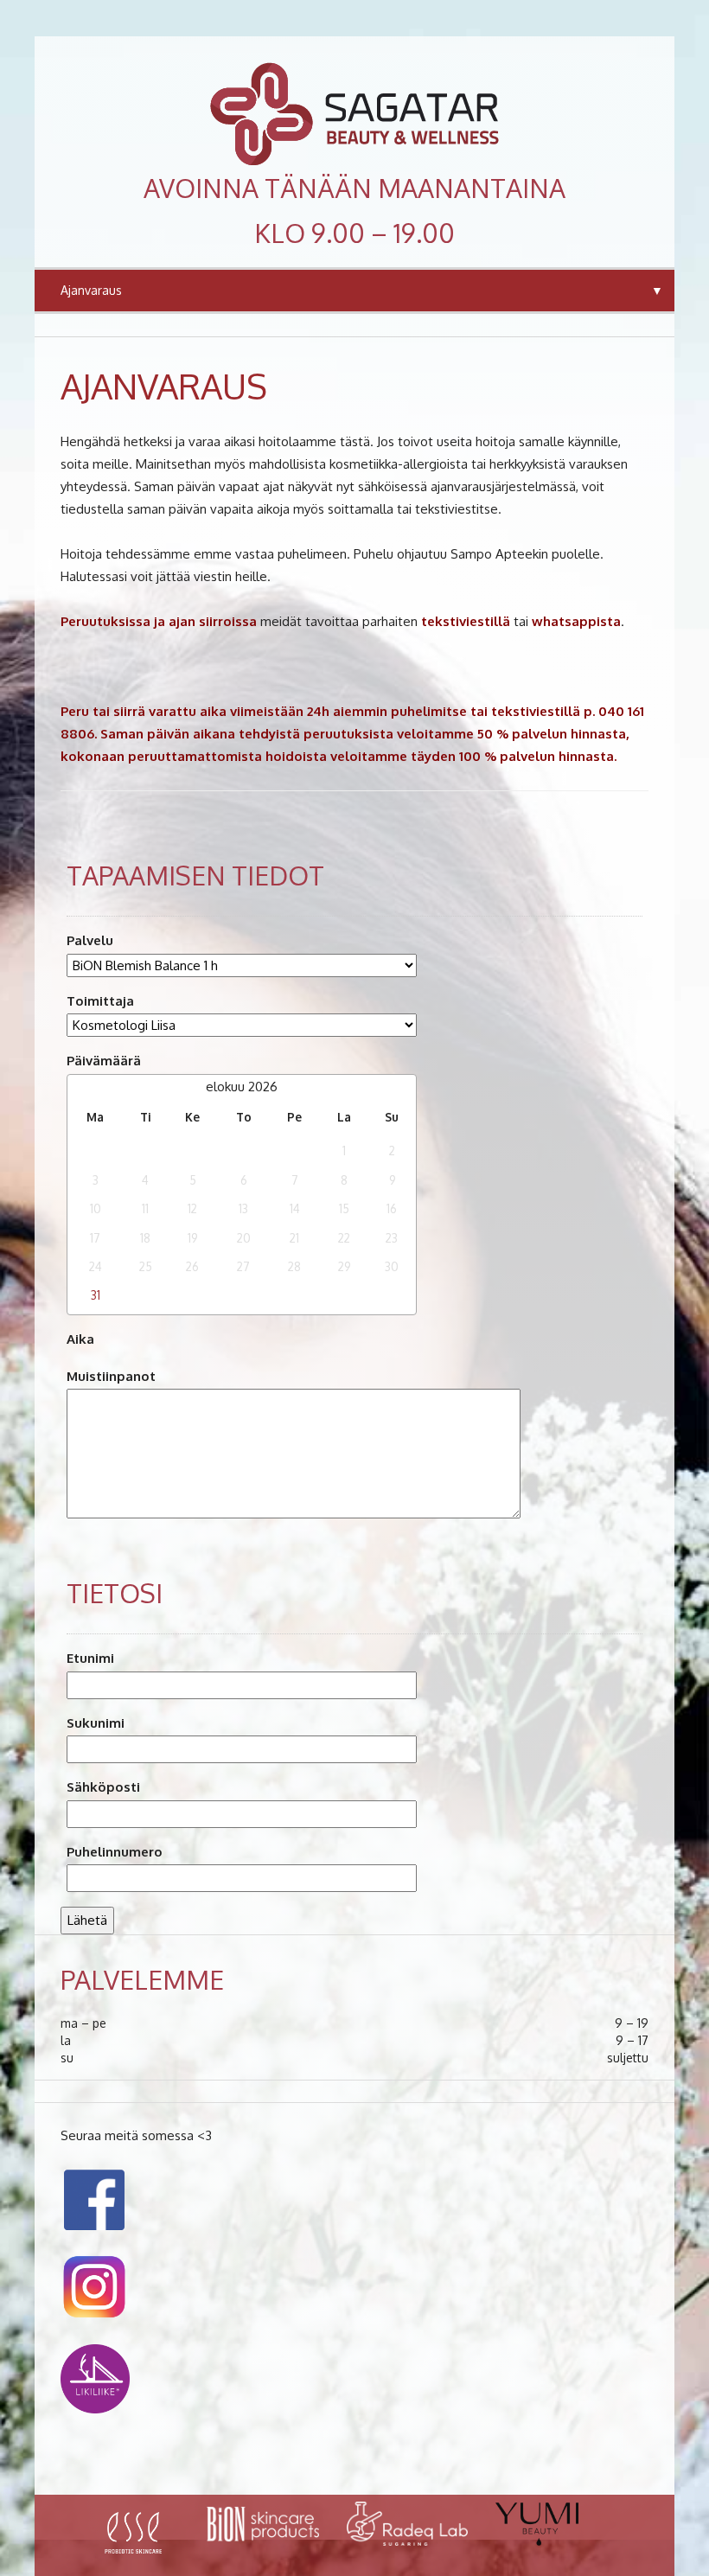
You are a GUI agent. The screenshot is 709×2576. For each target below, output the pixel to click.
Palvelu (90, 940)
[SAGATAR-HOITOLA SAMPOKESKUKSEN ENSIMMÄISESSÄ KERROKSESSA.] (354, 114)
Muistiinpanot (111, 1376)
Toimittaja (100, 1001)
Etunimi (90, 1658)
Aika (80, 1339)
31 (96, 1295)
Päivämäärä (104, 1061)
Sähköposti (103, 1787)
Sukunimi (96, 1723)
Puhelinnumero (115, 1852)
